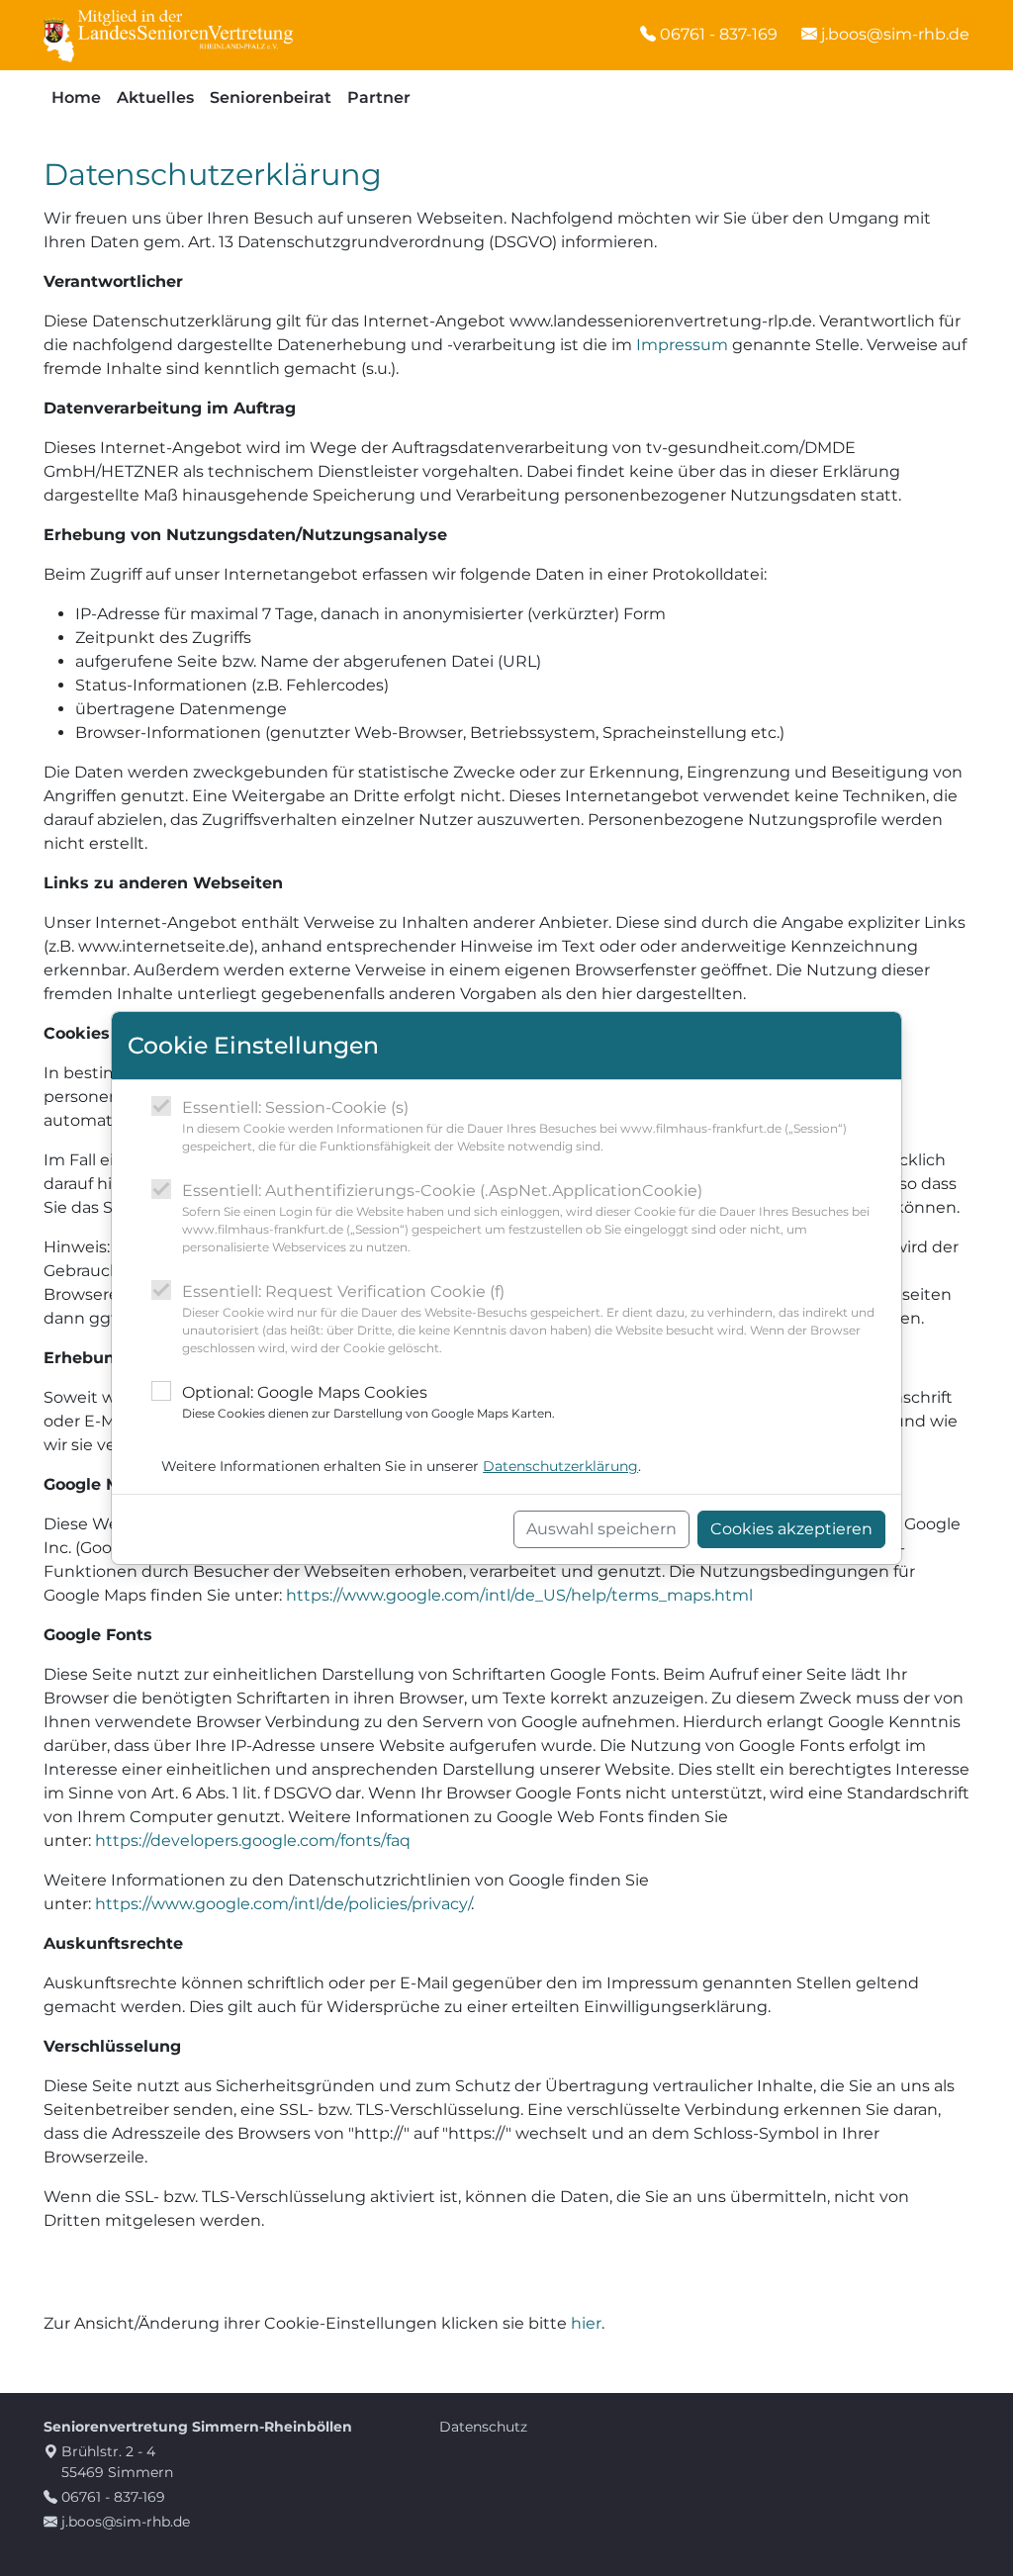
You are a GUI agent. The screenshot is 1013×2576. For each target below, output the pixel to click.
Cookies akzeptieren (791, 1529)
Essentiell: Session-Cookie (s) (514, 1126)
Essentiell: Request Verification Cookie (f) (528, 1319)
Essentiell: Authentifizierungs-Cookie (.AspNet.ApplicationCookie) (526, 1218)
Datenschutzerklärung (560, 1466)
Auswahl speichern (601, 1529)
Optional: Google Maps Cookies (368, 1402)
